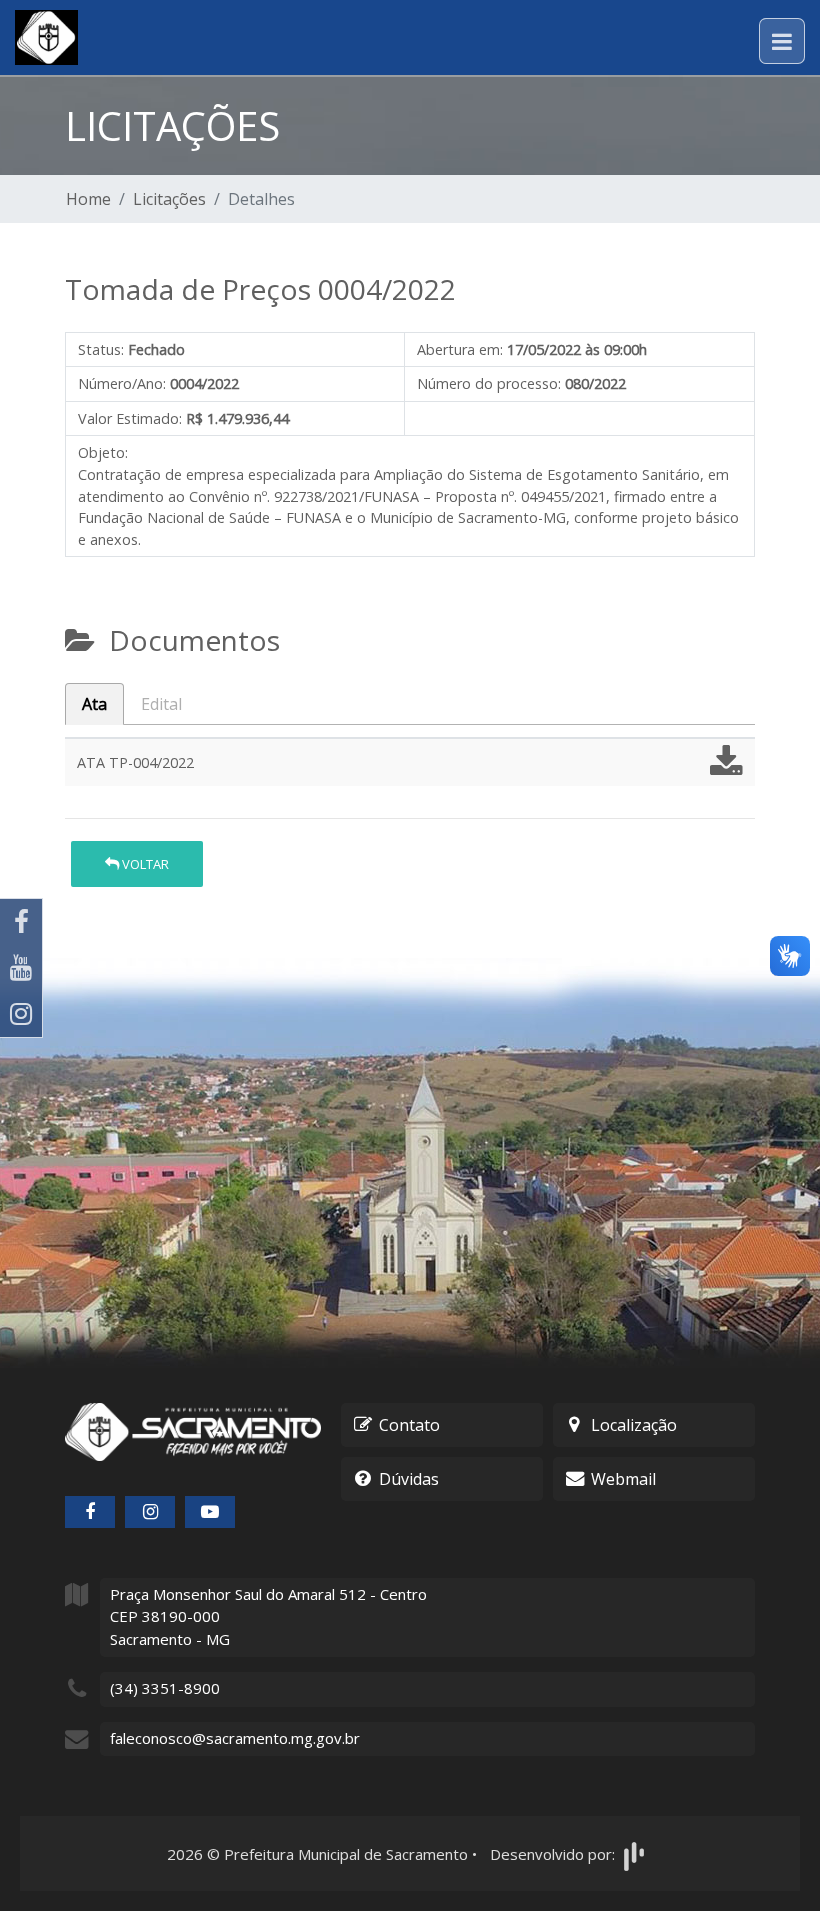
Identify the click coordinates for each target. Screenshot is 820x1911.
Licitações (169, 199)
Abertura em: (460, 349)
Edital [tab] (161, 704)
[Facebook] (21, 922)
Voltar (144, 864)
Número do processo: (489, 383)
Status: (101, 349)
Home (88, 199)
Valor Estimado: (130, 418)
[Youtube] (21, 968)
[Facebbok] (90, 1512)
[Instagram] (21, 1014)
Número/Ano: (122, 383)
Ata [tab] (94, 704)
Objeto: (103, 452)
